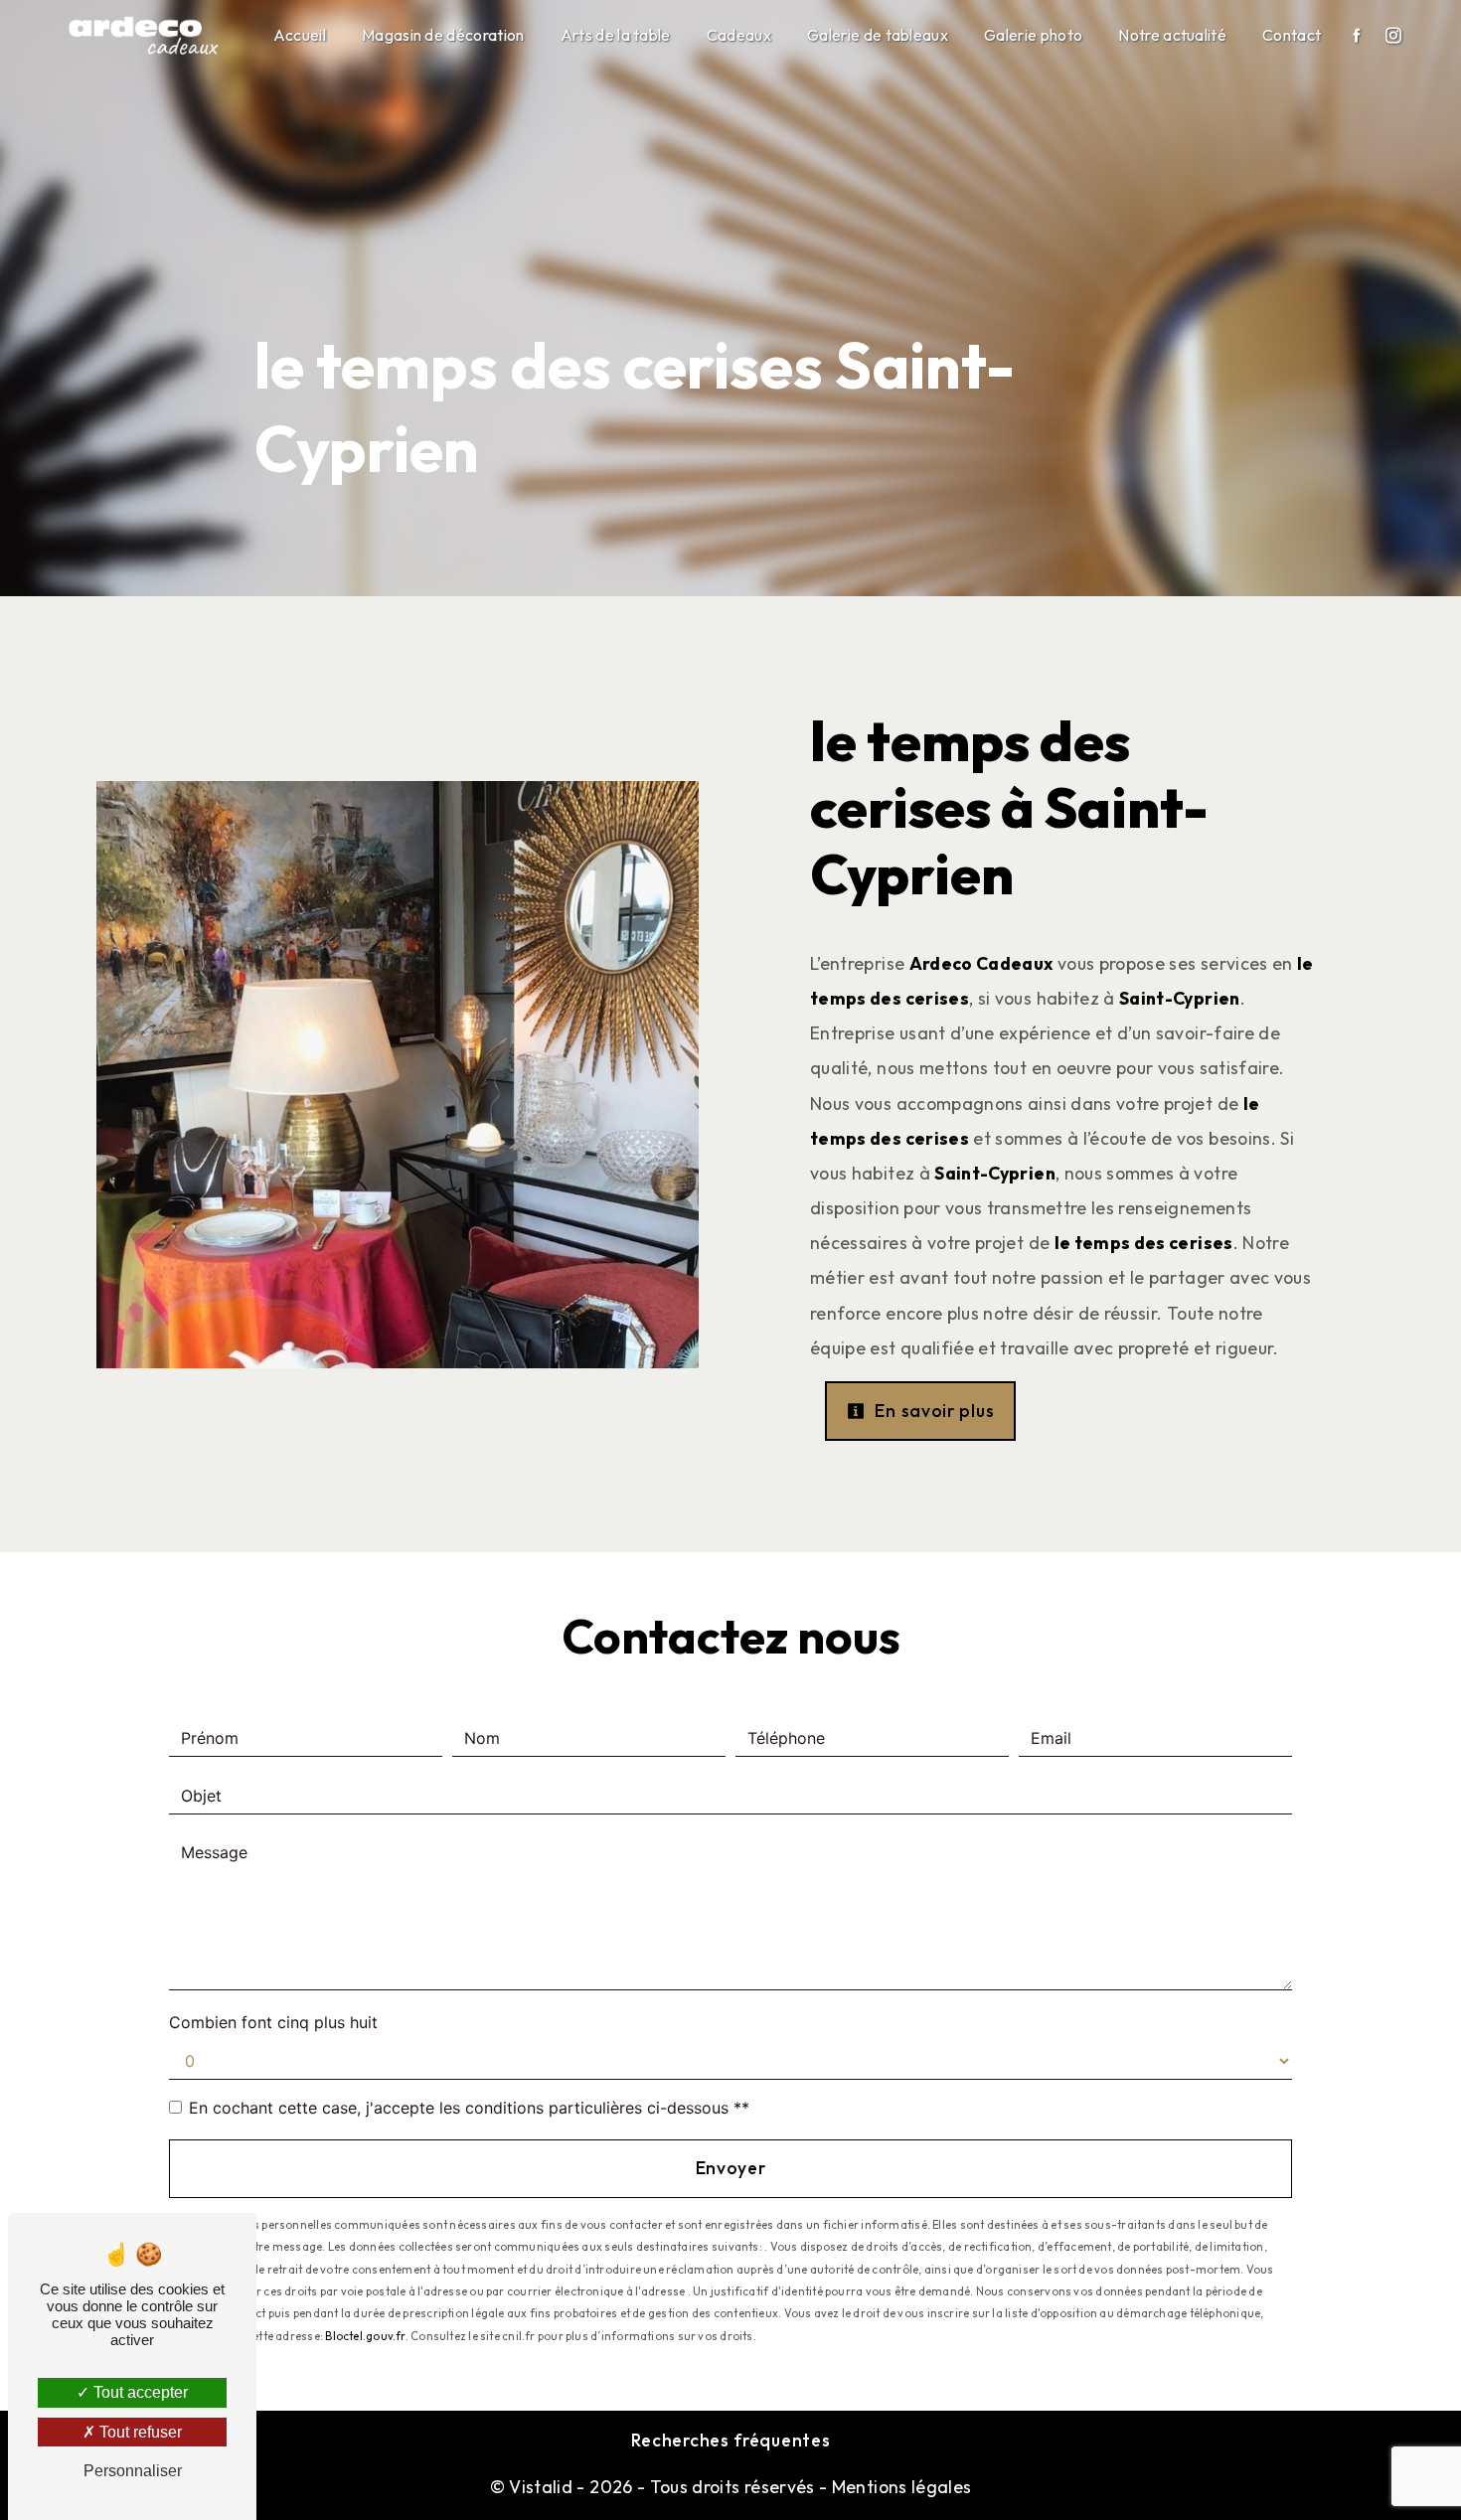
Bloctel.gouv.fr (365, 2336)
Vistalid (541, 2487)
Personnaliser (133, 2471)
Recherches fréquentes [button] (731, 2440)
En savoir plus (933, 1411)
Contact (1292, 35)
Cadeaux (739, 35)
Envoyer (731, 2168)
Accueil (300, 35)
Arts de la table (616, 35)
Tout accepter (139, 2392)
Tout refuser (139, 2432)
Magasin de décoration (443, 35)
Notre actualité (1172, 35)
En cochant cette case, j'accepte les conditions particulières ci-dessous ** (469, 2108)
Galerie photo (1033, 35)
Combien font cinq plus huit (273, 2022)
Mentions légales (899, 2487)
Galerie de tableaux (878, 35)
